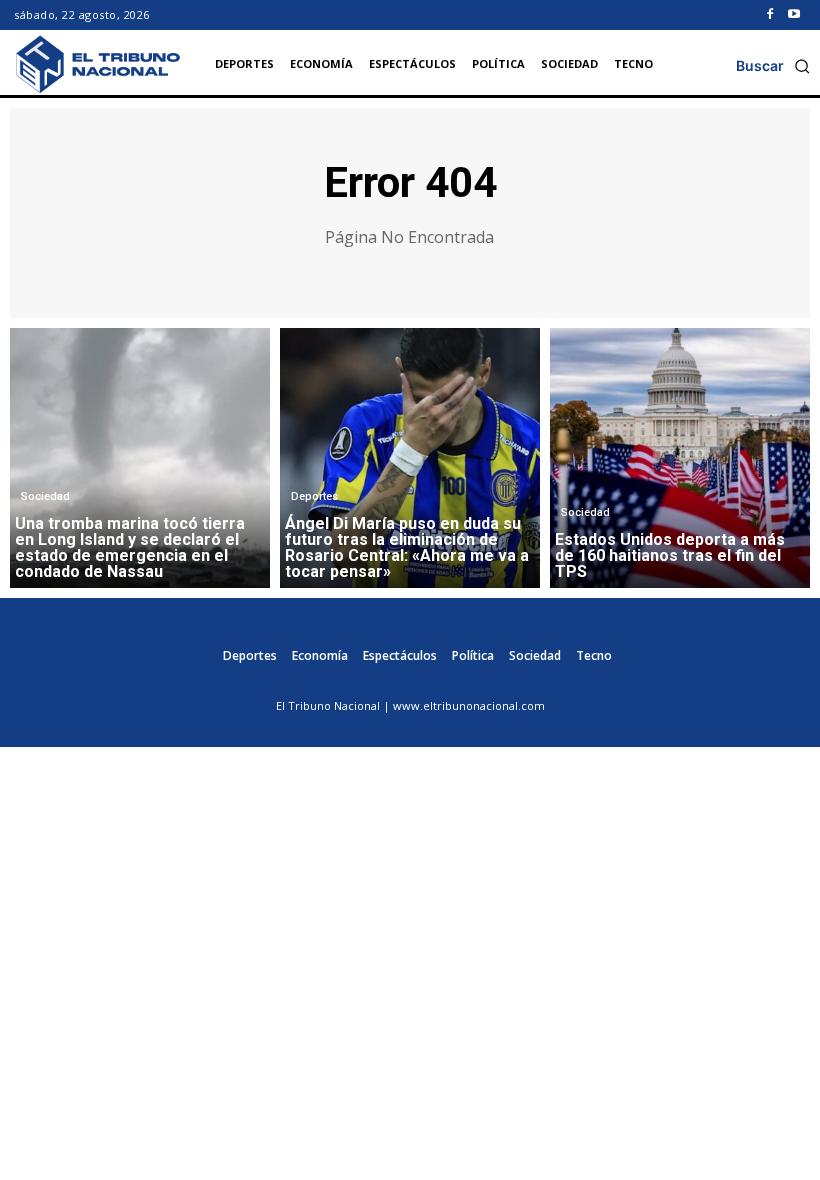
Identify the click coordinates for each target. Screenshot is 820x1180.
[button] (773, 66)
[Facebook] (770, 15)
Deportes (314, 496)
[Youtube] (794, 15)
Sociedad (45, 496)
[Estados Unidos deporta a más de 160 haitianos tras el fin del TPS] (680, 458)
